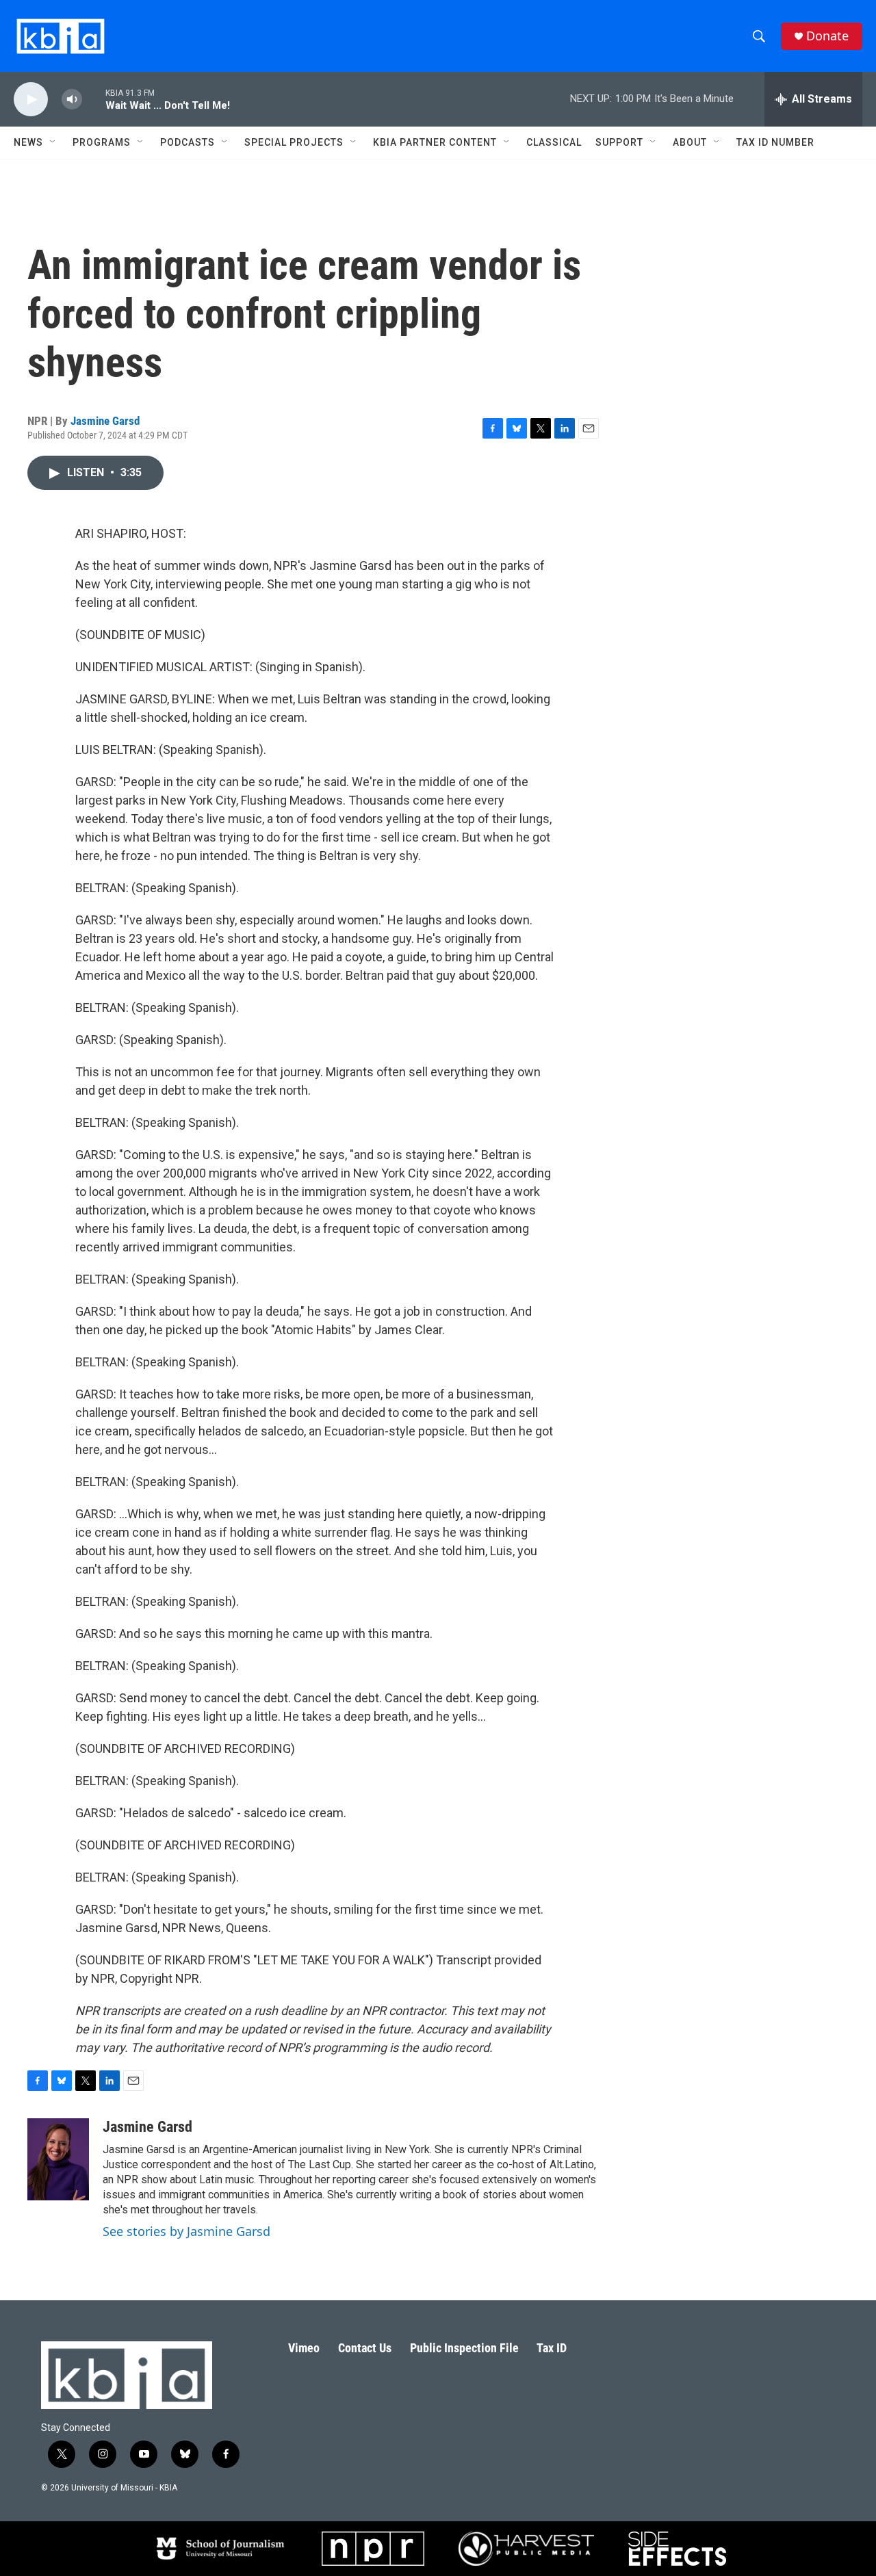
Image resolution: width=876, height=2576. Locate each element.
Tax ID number (775, 142)
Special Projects (294, 142)
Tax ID (552, 2348)
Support (619, 142)
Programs (102, 142)
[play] (31, 100)
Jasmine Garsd (105, 421)
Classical (554, 142)
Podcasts (188, 142)
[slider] (94, 99)
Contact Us (365, 2348)
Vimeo (304, 2348)
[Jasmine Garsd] (58, 2159)
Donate (827, 36)
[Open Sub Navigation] (53, 142)
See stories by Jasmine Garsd (186, 2231)
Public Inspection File (464, 2348)
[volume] (72, 100)
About (690, 142)
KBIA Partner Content (435, 142)
